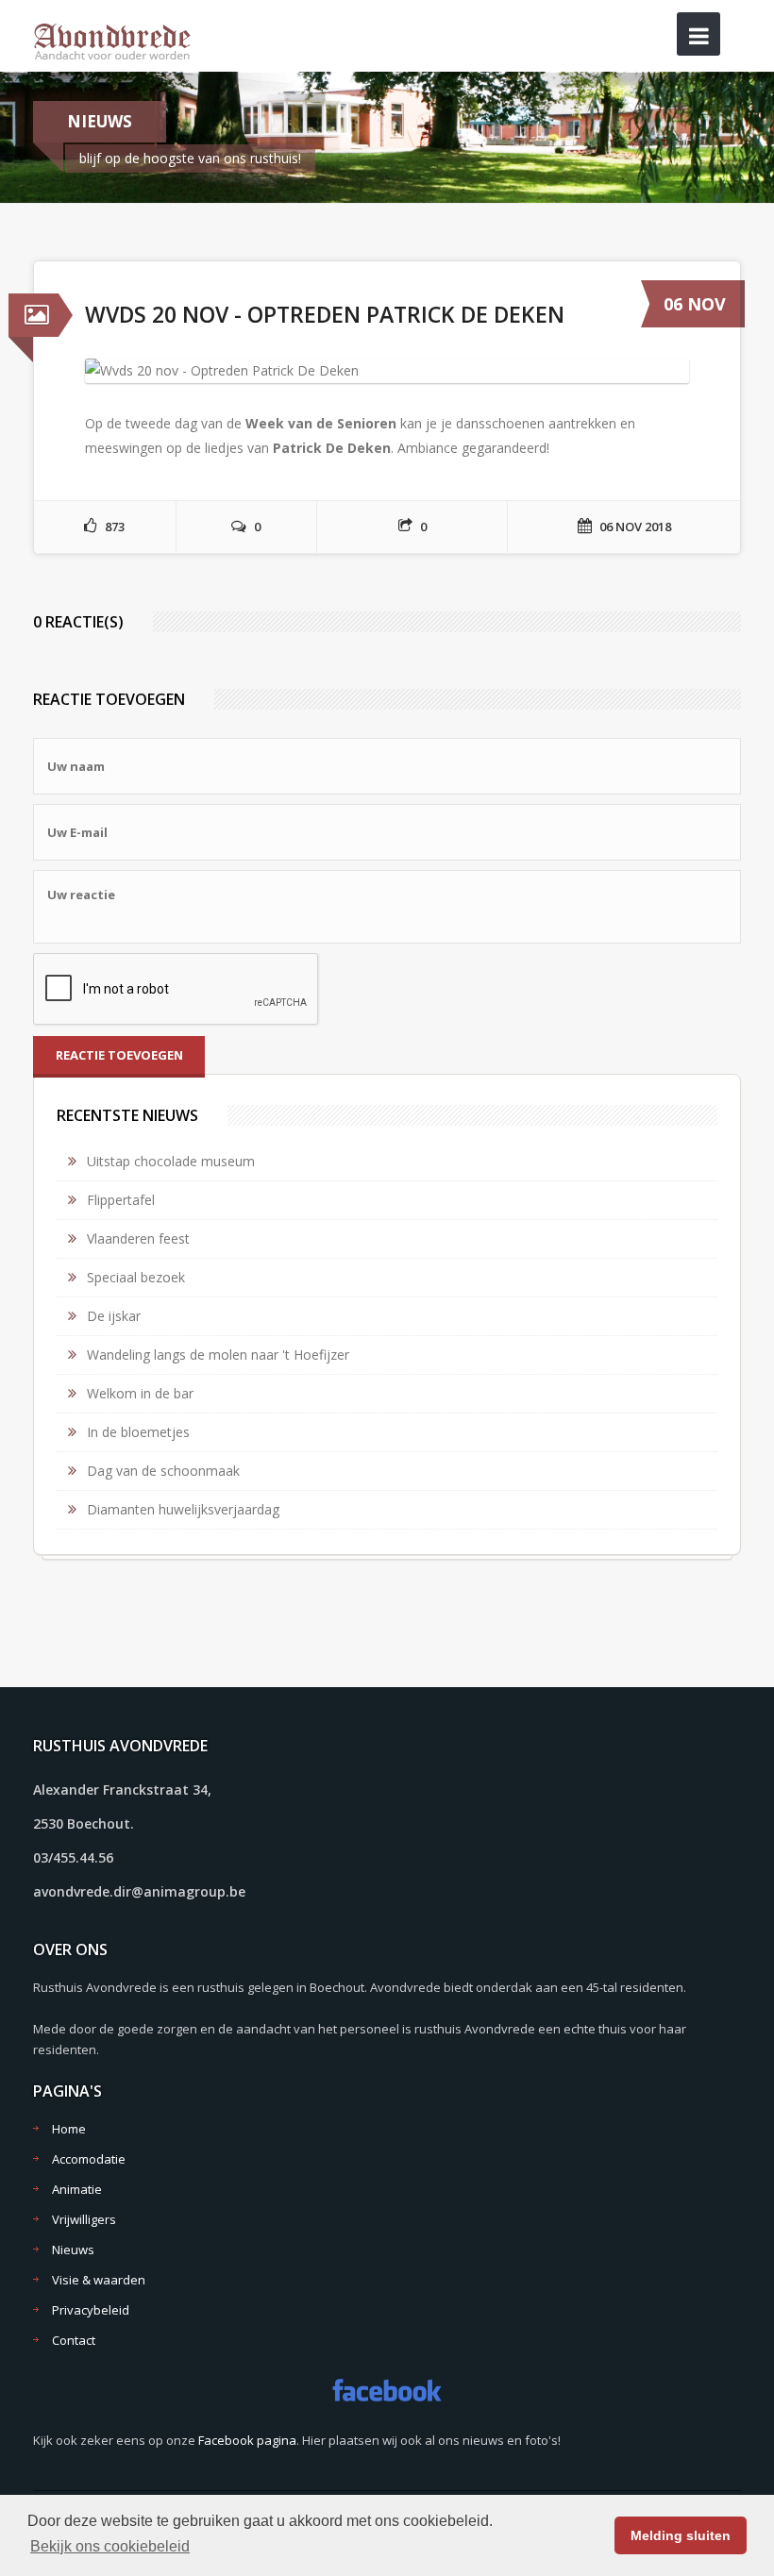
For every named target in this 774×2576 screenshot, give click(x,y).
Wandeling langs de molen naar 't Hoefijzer (218, 1355)
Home (69, 2129)
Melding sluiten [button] (681, 2535)
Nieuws (73, 2250)
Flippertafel (121, 1200)
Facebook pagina (247, 2440)
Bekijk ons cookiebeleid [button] (110, 2546)
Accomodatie (89, 2159)
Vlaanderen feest (138, 1238)
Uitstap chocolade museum (171, 1161)
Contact (74, 2340)
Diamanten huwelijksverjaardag (183, 1509)
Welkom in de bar (140, 1393)
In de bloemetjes (138, 1432)
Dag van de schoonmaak (163, 1471)
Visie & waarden (99, 2280)
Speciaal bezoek (136, 1277)
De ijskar (114, 1316)
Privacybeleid (91, 2310)
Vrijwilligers (84, 2219)
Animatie (77, 2189)
